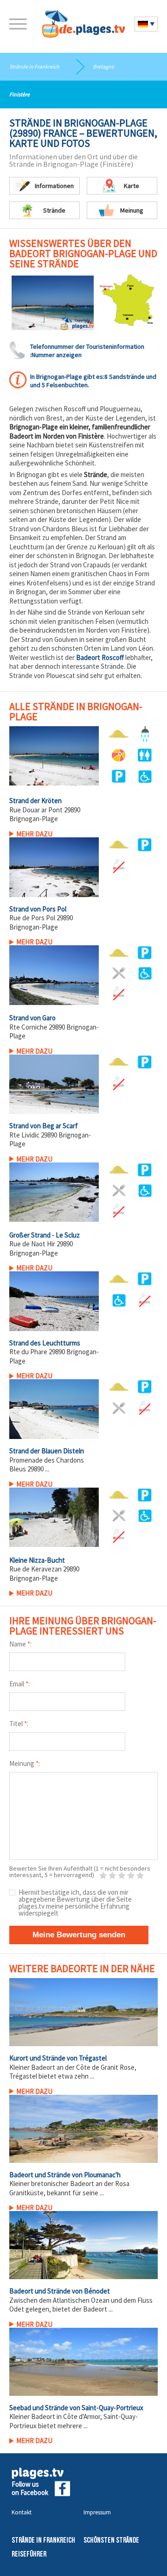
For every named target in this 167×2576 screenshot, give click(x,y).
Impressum (97, 2512)
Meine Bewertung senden (79, 1935)
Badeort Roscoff (100, 657)
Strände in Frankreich (34, 66)
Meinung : (25, 1763)
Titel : (19, 1724)
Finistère (19, 94)
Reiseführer (29, 2554)
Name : (20, 1644)
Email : (19, 1684)
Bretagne (103, 66)
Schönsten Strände (111, 2541)
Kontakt (22, 2512)
